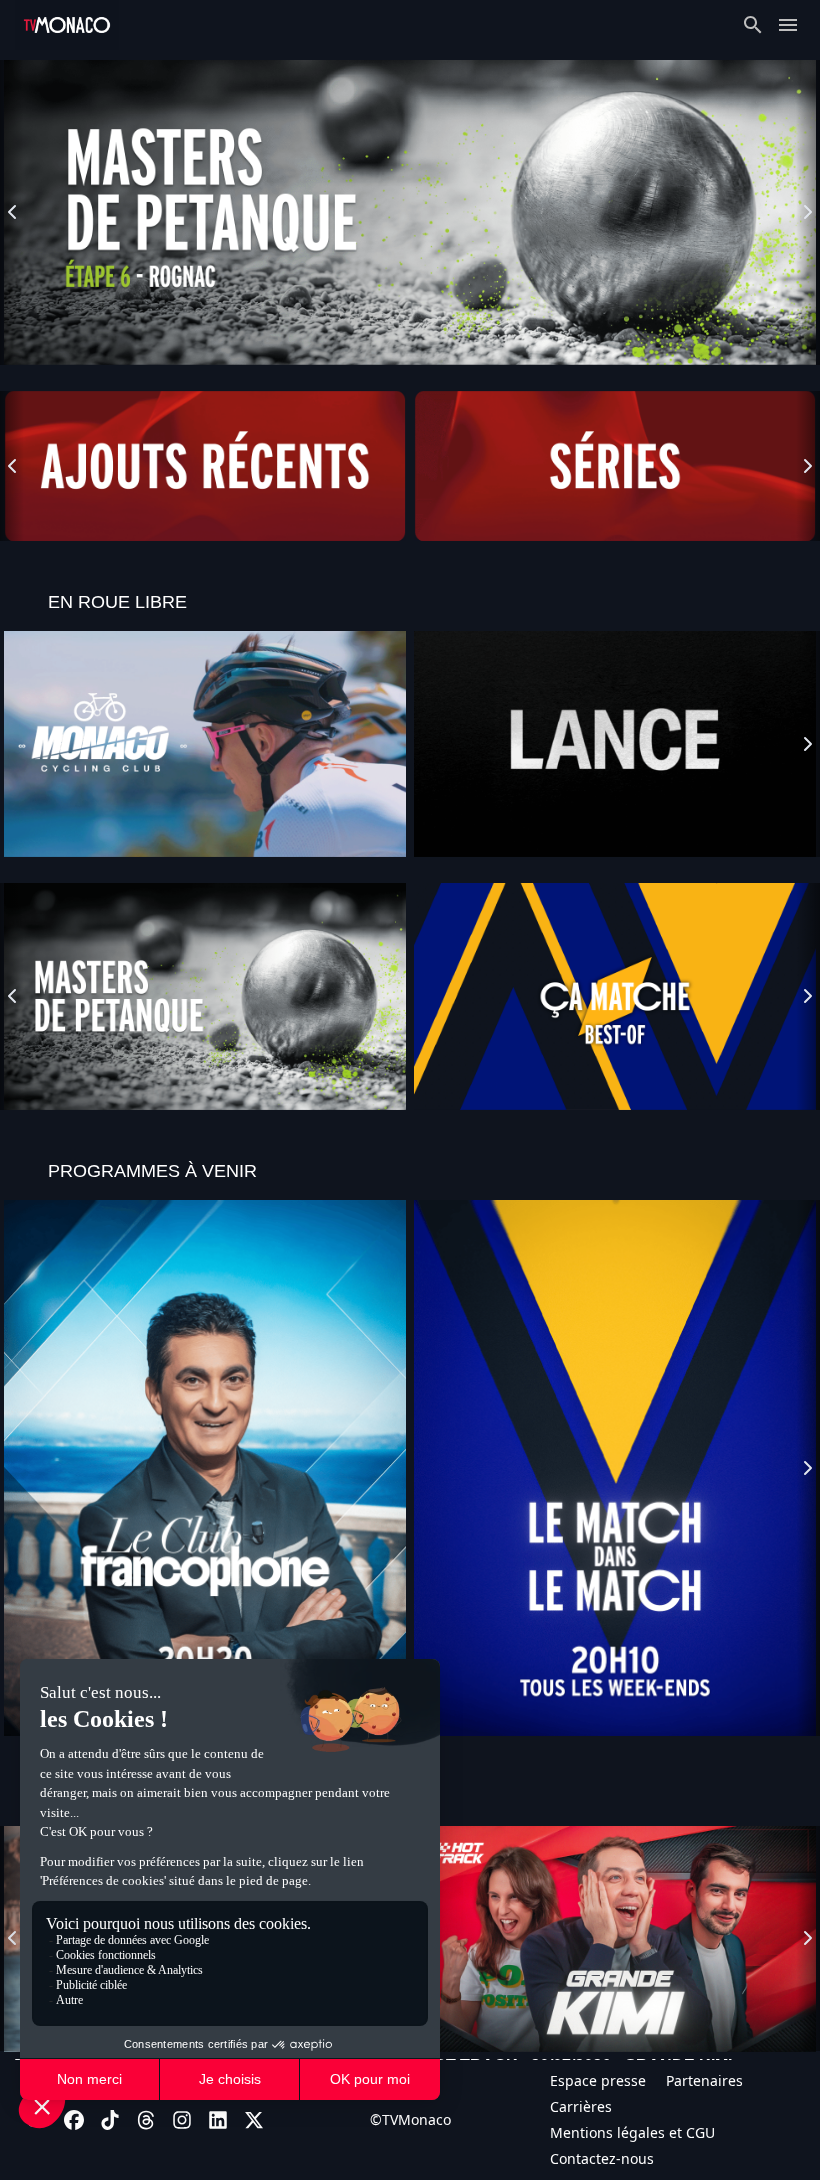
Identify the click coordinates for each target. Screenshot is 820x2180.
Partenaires (704, 2080)
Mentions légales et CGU (632, 2132)
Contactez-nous (602, 2158)
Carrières (581, 2106)
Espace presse (598, 2080)
